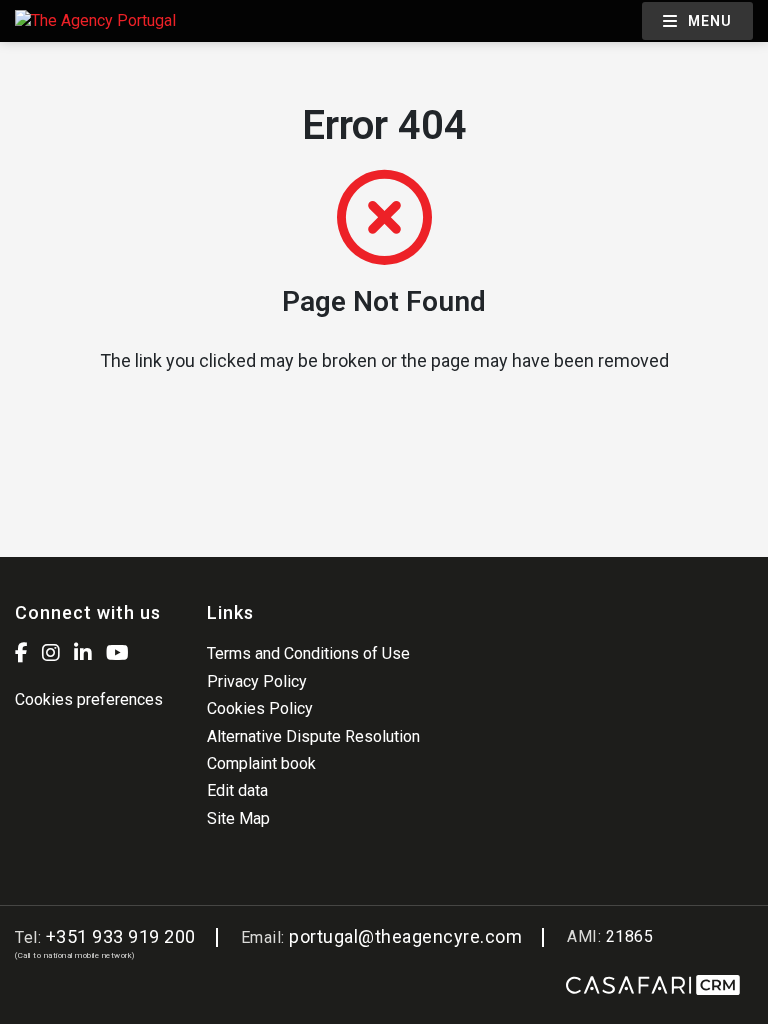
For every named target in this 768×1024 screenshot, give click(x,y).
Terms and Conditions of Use (308, 653)
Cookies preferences (89, 699)
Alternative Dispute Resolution (313, 736)
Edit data (237, 790)
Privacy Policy (257, 681)
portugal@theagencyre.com (405, 936)
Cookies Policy (260, 708)
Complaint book (261, 763)
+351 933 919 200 (121, 936)
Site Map (238, 818)
